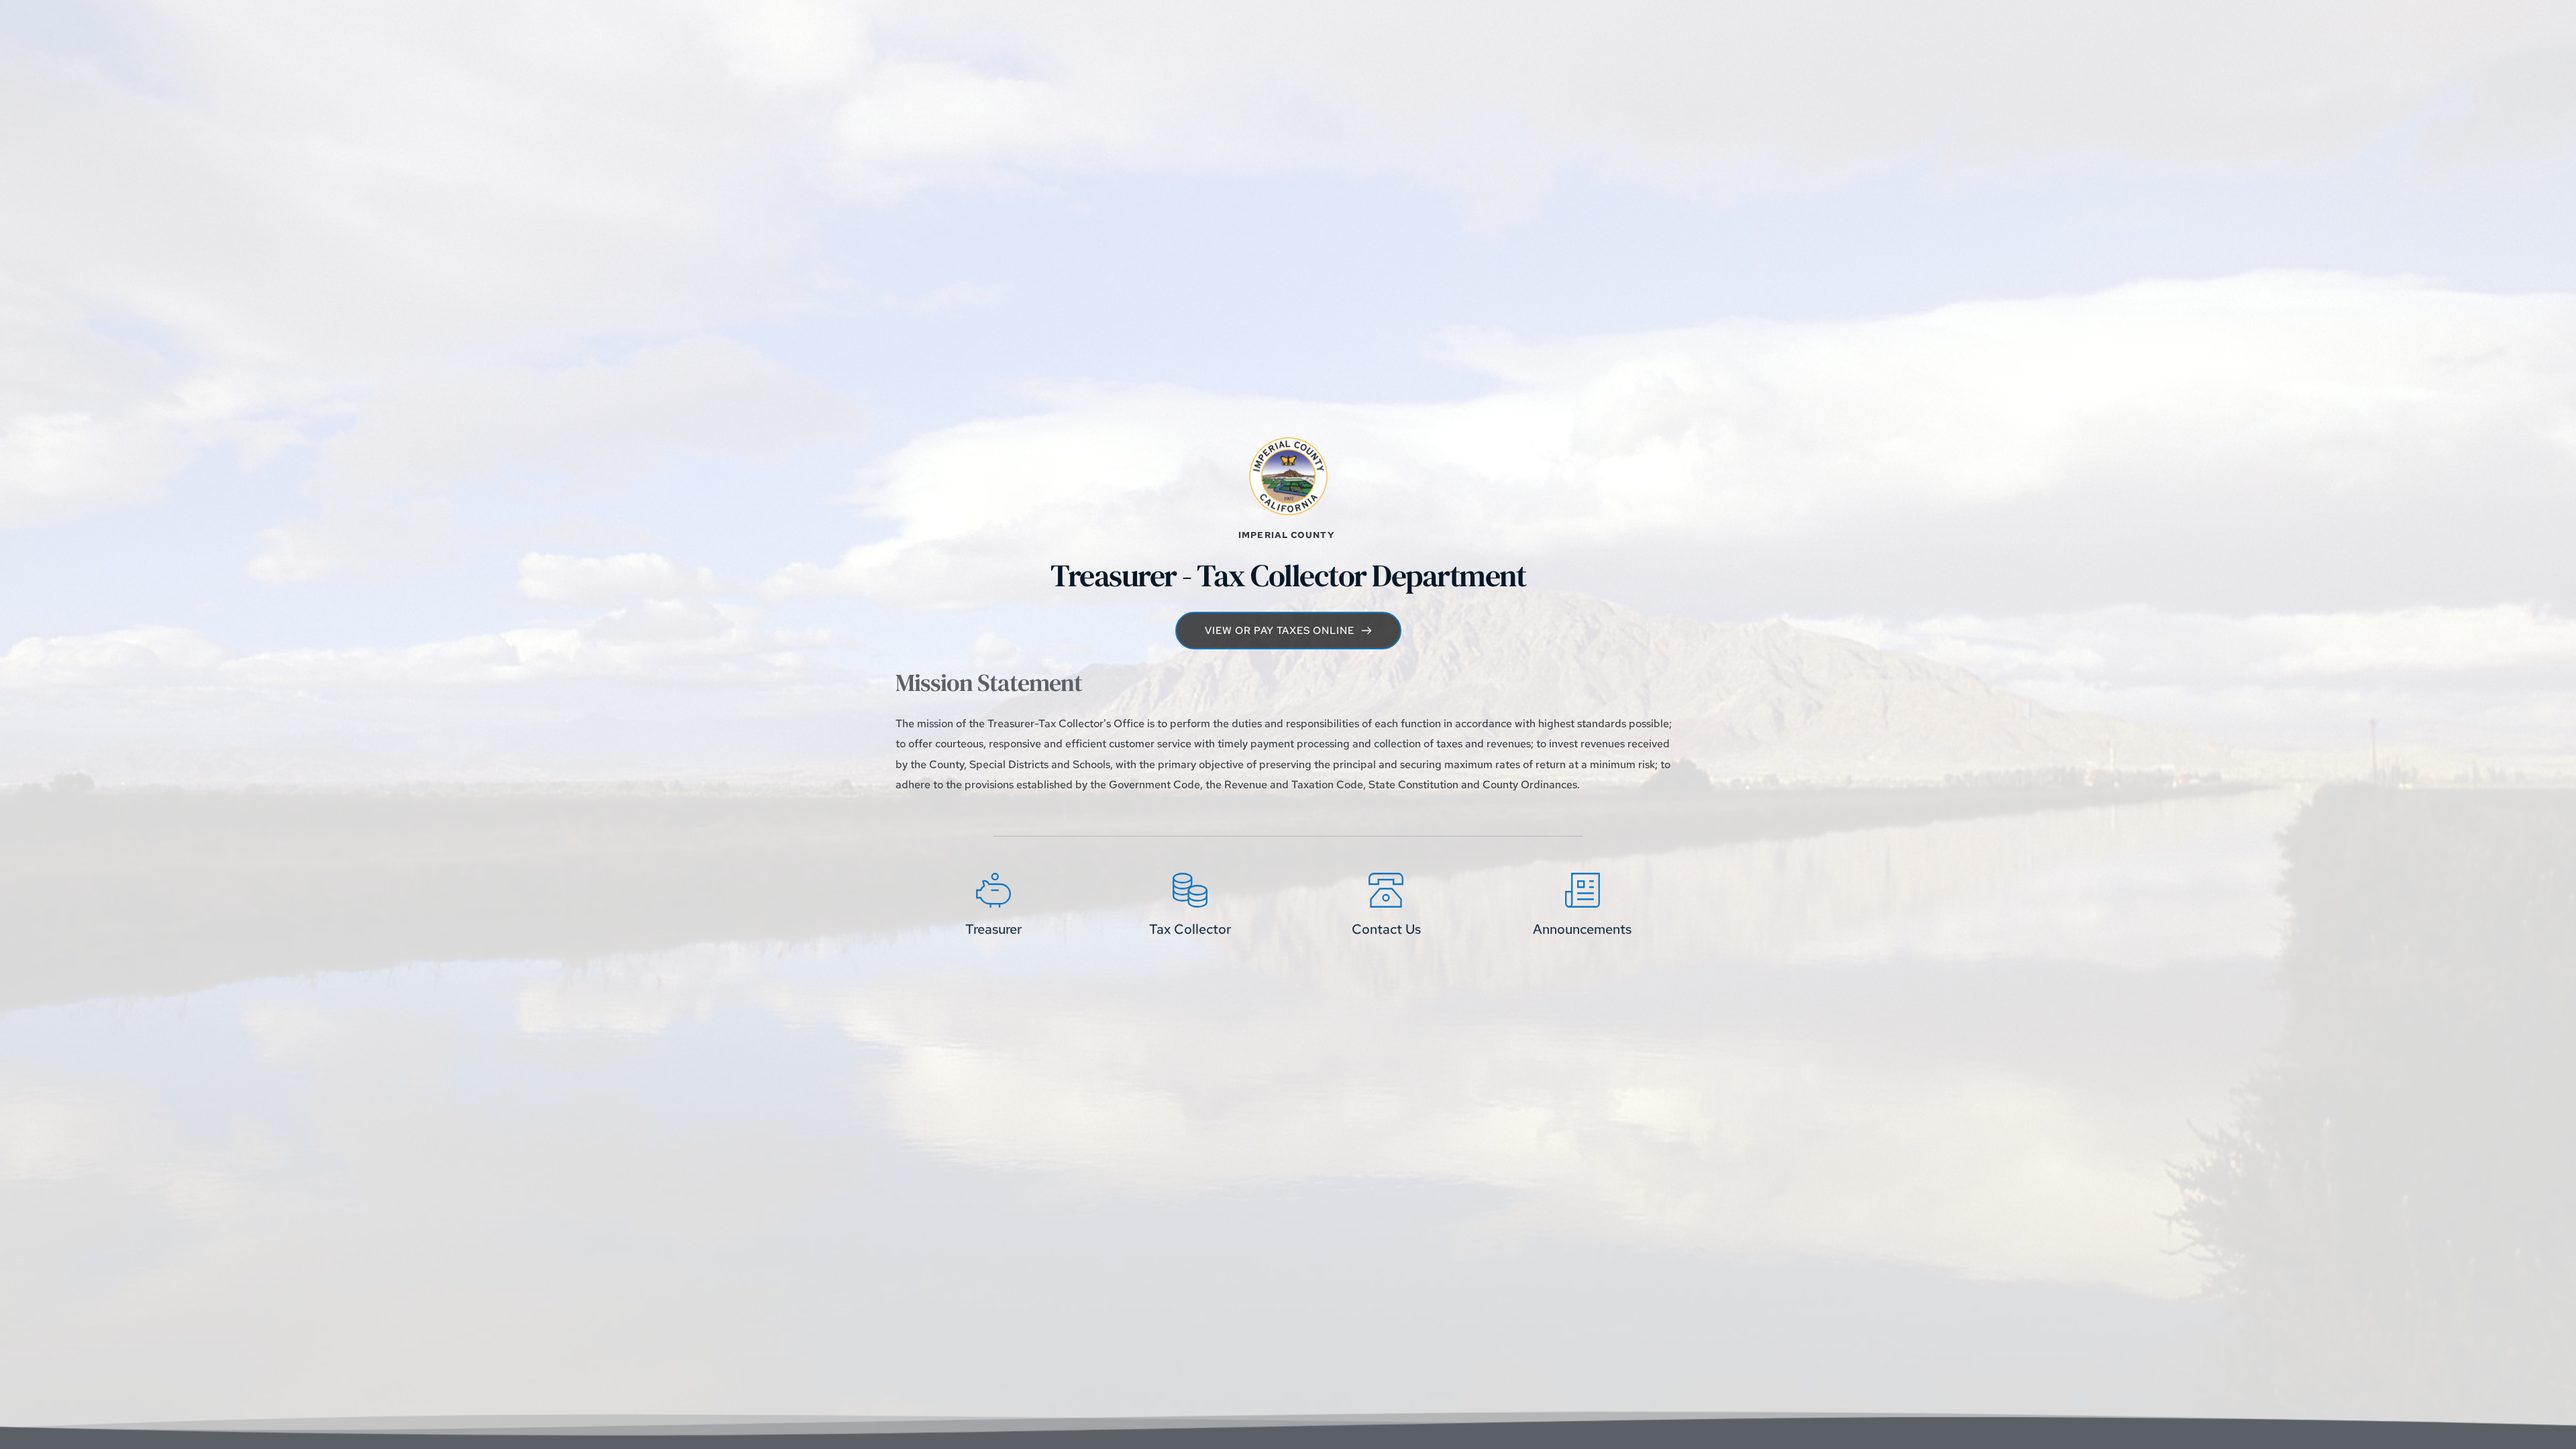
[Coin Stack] (1190, 890)
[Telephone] (1386, 890)
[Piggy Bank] (994, 890)
